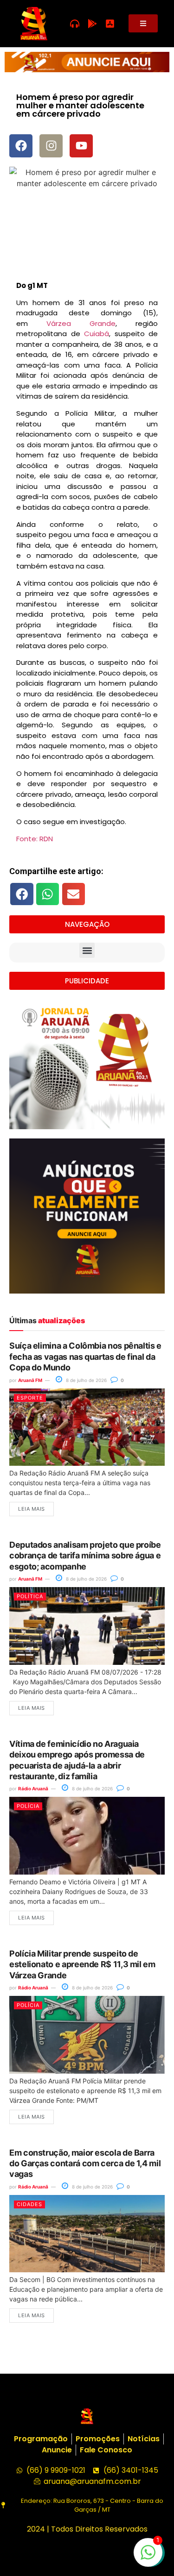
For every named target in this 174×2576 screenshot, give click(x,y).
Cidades (29, 2204)
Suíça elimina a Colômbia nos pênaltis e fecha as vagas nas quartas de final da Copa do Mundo (85, 1357)
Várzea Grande (81, 323)
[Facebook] (21, 146)
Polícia (28, 1806)
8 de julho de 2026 (86, 1380)
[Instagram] (51, 146)
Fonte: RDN (35, 839)
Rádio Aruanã (33, 1788)
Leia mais (32, 1509)
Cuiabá (97, 334)
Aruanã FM (30, 1380)
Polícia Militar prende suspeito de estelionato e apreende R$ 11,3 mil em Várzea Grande (82, 1964)
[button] (22, 894)
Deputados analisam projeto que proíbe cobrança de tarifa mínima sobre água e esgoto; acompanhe (85, 1556)
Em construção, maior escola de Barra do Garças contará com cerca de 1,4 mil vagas (85, 2163)
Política (30, 1596)
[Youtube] (81, 146)
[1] (148, 2557)
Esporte (30, 1398)
